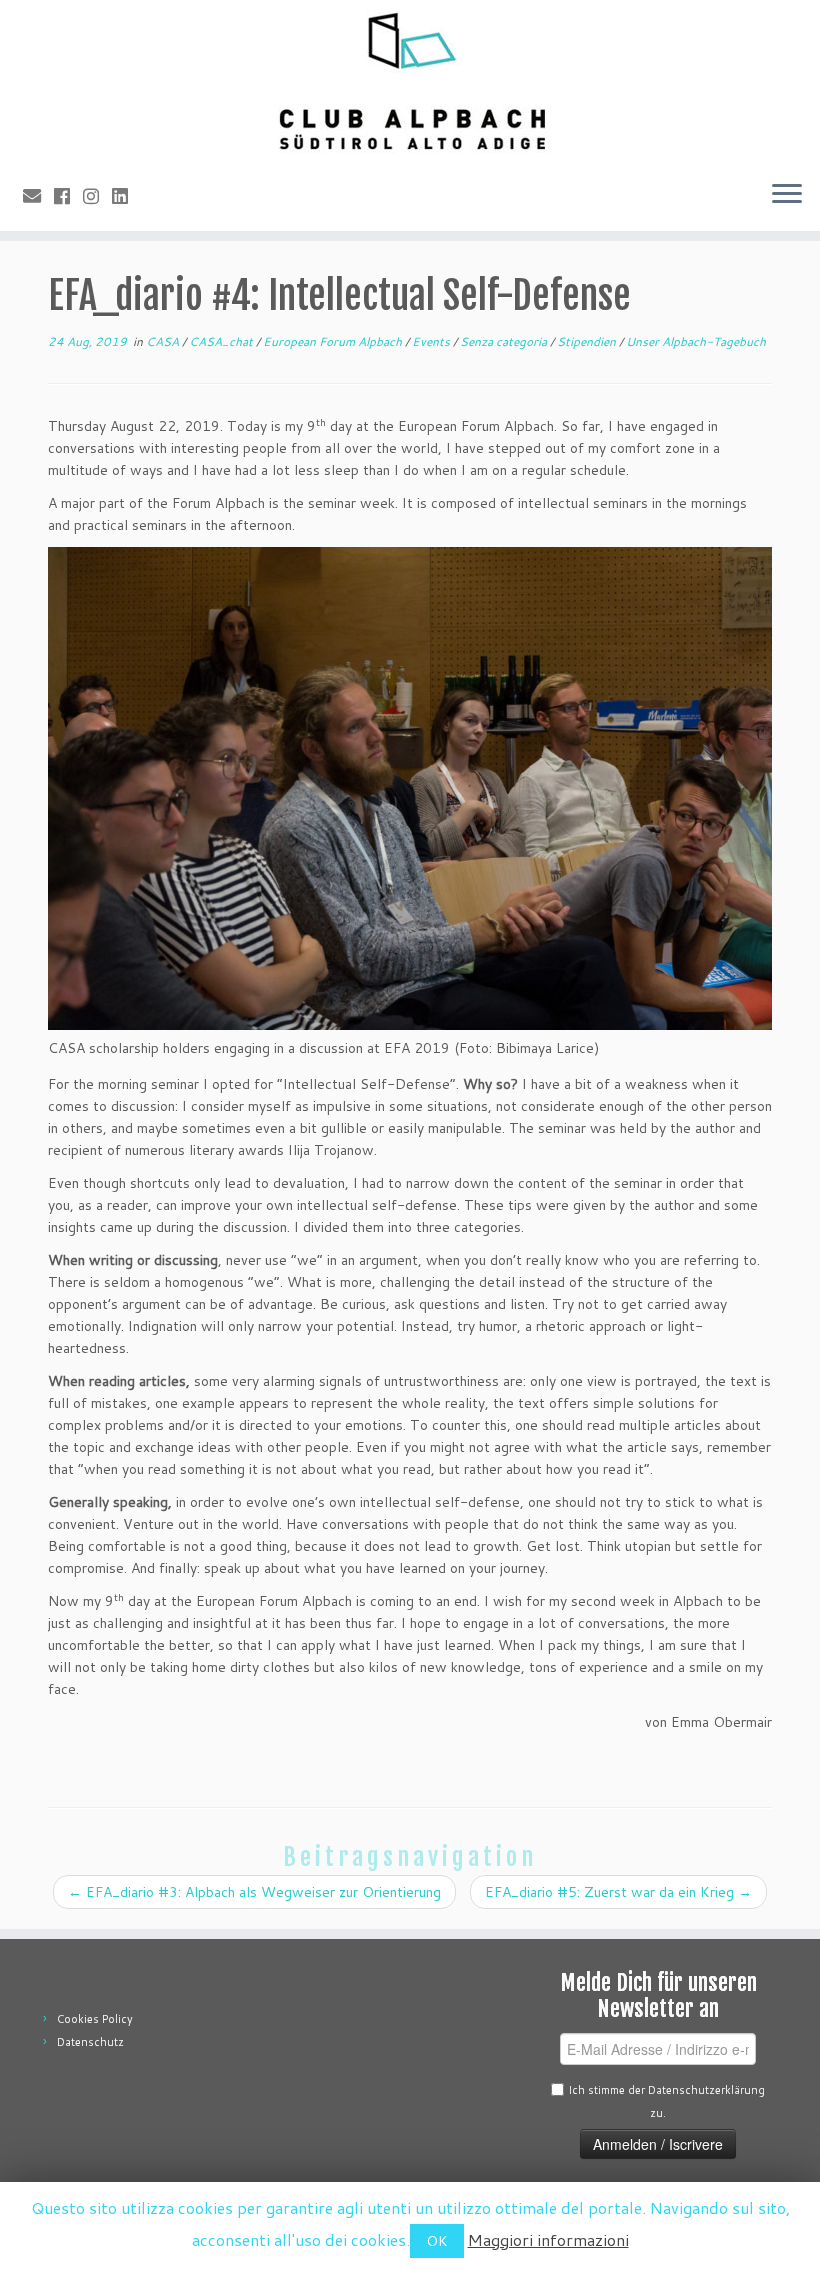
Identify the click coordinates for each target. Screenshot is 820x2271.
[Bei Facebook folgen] (68, 196)
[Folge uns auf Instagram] (97, 196)
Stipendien (588, 341)
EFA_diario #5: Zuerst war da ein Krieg (618, 1892)
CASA (164, 341)
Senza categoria (505, 341)
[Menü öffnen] (787, 195)
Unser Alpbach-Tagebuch (696, 341)
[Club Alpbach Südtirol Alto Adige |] (410, 82)
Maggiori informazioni (548, 2239)
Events (432, 341)
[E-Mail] (38, 196)
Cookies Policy (95, 2019)
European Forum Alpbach (334, 341)
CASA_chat (222, 341)
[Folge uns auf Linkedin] (126, 196)
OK (437, 2241)
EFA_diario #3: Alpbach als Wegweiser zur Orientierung (254, 1892)
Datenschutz (90, 2042)
